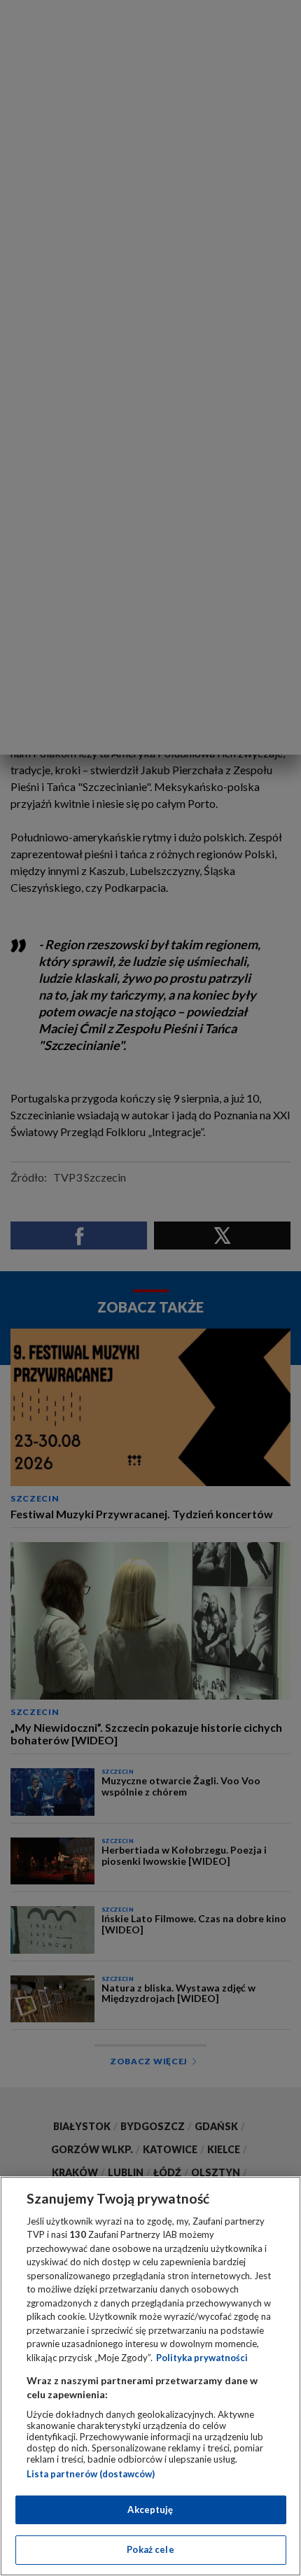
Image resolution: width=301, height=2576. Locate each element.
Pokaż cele (150, 2549)
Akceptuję (150, 2509)
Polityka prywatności (202, 2358)
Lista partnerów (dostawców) (91, 2474)
